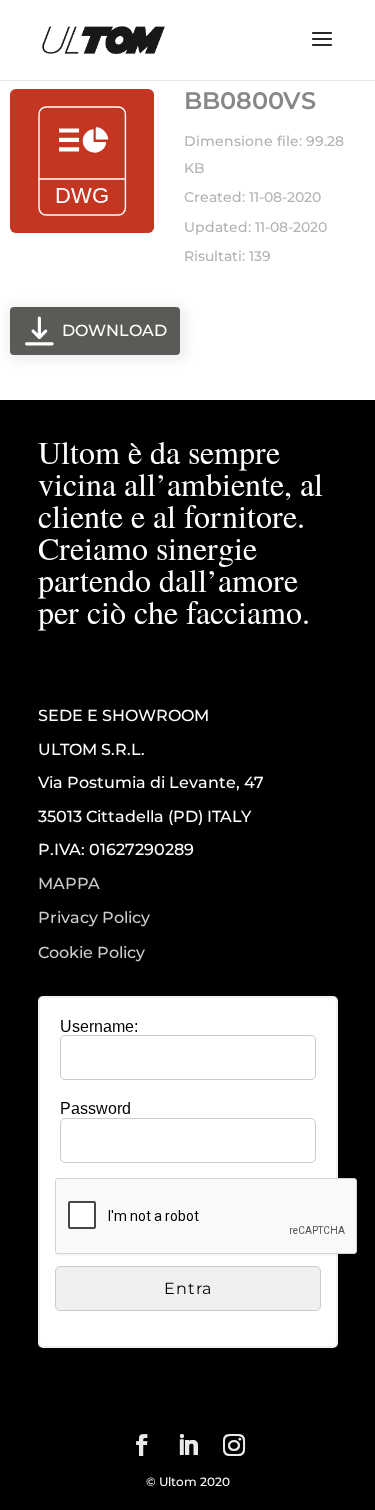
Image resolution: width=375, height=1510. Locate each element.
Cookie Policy (91, 953)
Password (95, 1108)
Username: (99, 1026)
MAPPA (69, 883)
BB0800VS (250, 100)
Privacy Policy (94, 918)
